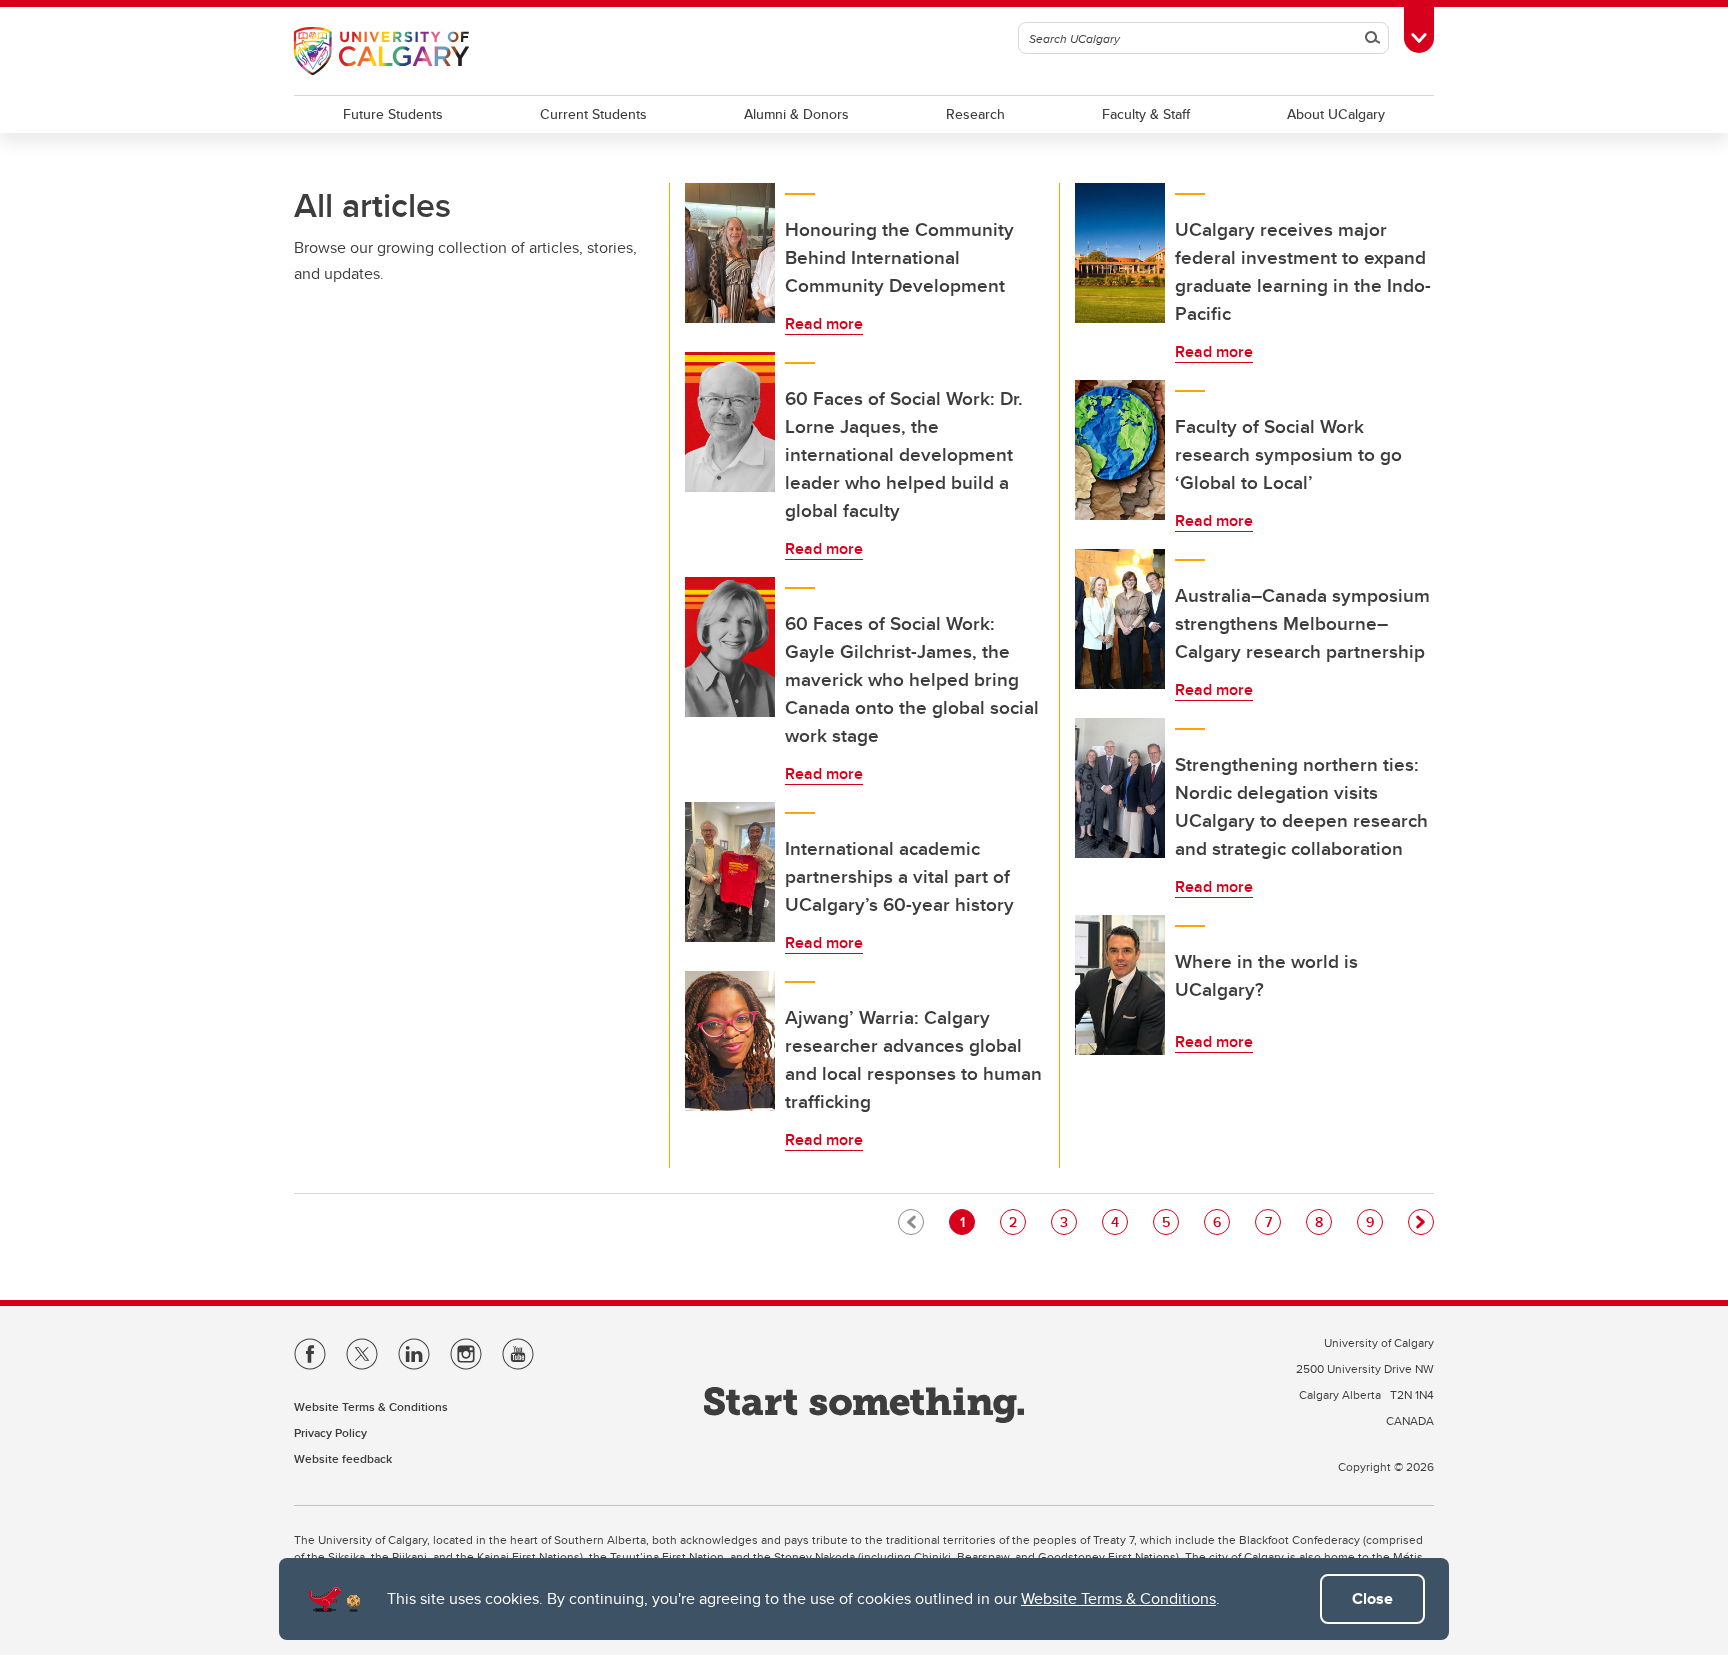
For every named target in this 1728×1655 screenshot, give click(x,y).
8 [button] (1323, 1221)
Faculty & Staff (1146, 114)
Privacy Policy (330, 1432)
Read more (824, 323)
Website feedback (343, 1458)
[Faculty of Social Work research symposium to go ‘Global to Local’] (1120, 450)
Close (1372, 1598)
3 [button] (1068, 1221)
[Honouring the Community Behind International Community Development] (730, 253)
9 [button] (1374, 1221)
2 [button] (1017, 1221)
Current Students (593, 114)
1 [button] (967, 1221)
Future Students (393, 114)
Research (975, 114)
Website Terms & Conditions (1118, 1598)
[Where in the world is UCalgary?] (1120, 985)
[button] (1421, 1222)
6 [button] (1221, 1221)
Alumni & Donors (796, 114)
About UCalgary (1336, 114)
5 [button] (1170, 1221)
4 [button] (1119, 1221)
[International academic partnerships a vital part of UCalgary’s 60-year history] (730, 872)
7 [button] (1272, 1221)
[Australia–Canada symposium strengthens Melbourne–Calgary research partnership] (1120, 619)
